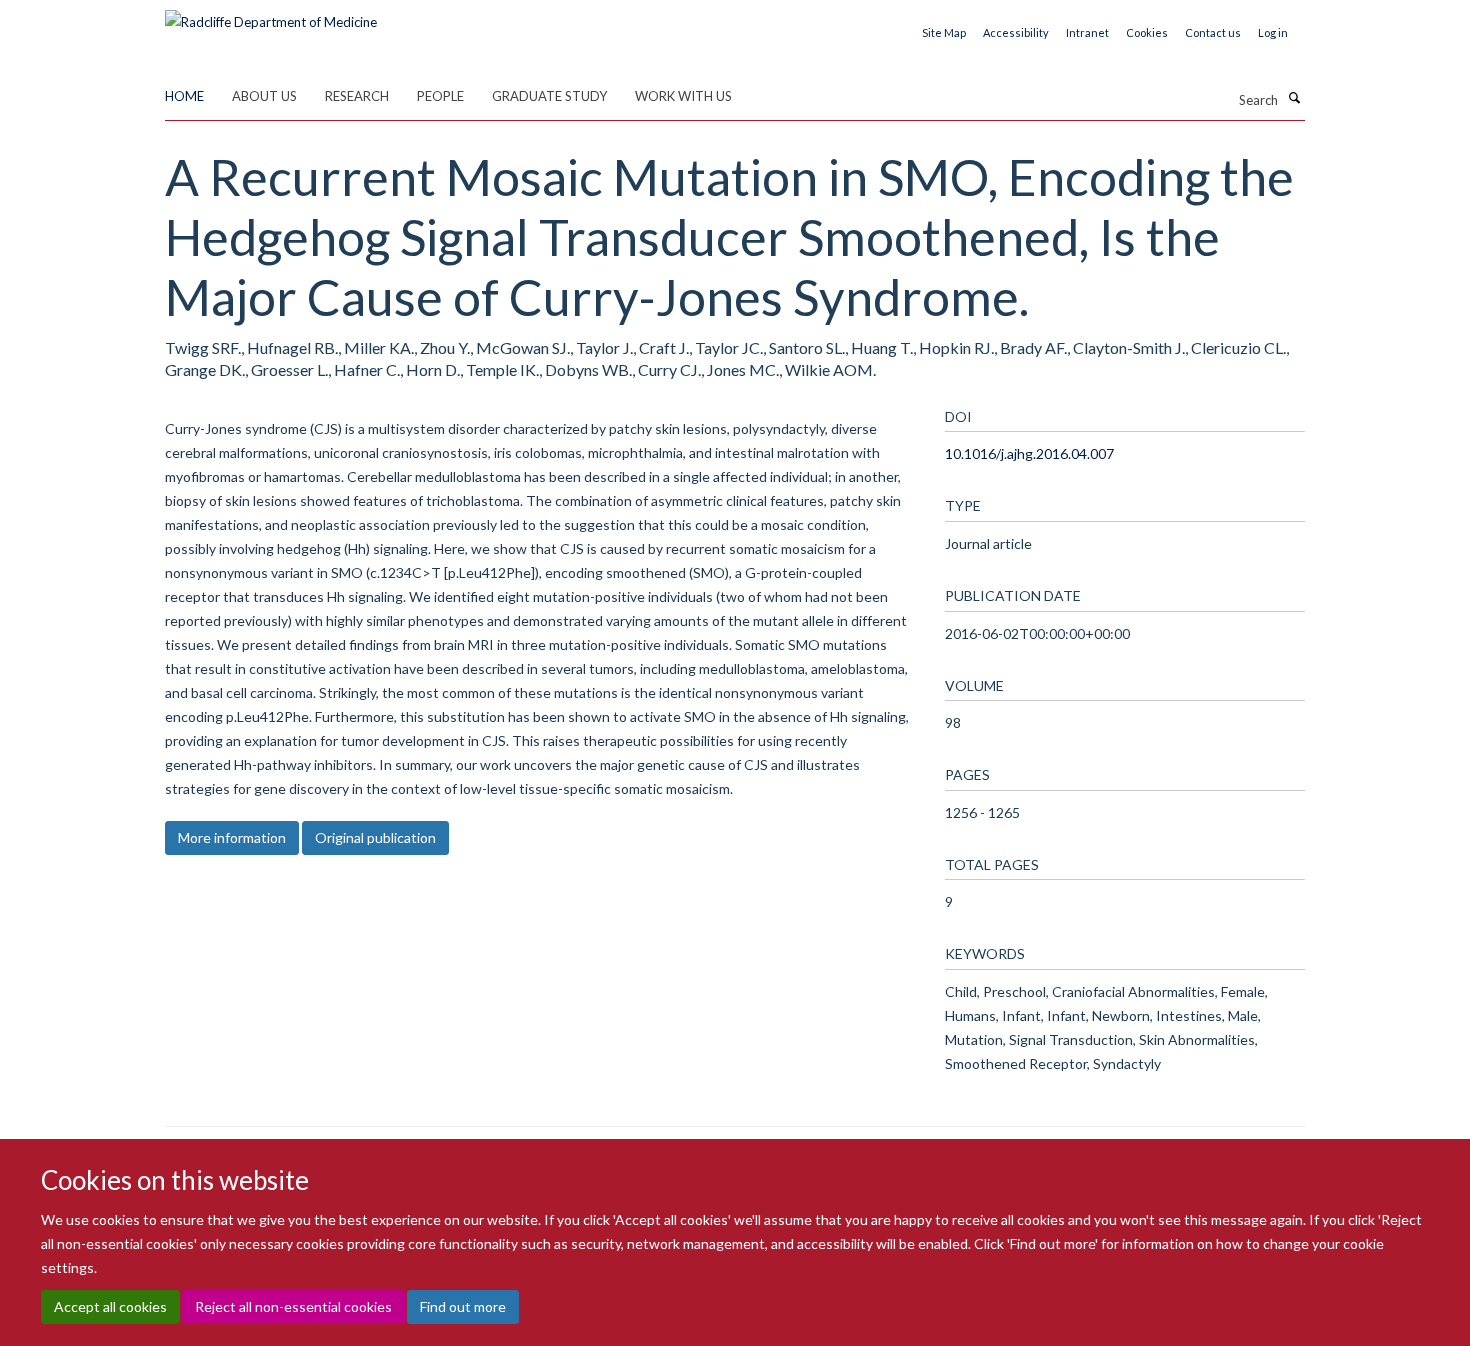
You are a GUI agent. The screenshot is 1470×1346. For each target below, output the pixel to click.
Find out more (463, 1306)
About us (264, 96)
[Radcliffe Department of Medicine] (271, 15)
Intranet (1087, 32)
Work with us (683, 96)
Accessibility (1016, 32)
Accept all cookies (110, 1306)
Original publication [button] (375, 837)
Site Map (944, 32)
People (440, 96)
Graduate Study (549, 96)
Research (357, 96)
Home (184, 96)
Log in (1273, 32)
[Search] (1294, 98)
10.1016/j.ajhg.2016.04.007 (1029, 453)
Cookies (1147, 32)
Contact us (1213, 32)
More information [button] (232, 837)
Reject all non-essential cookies (293, 1306)
